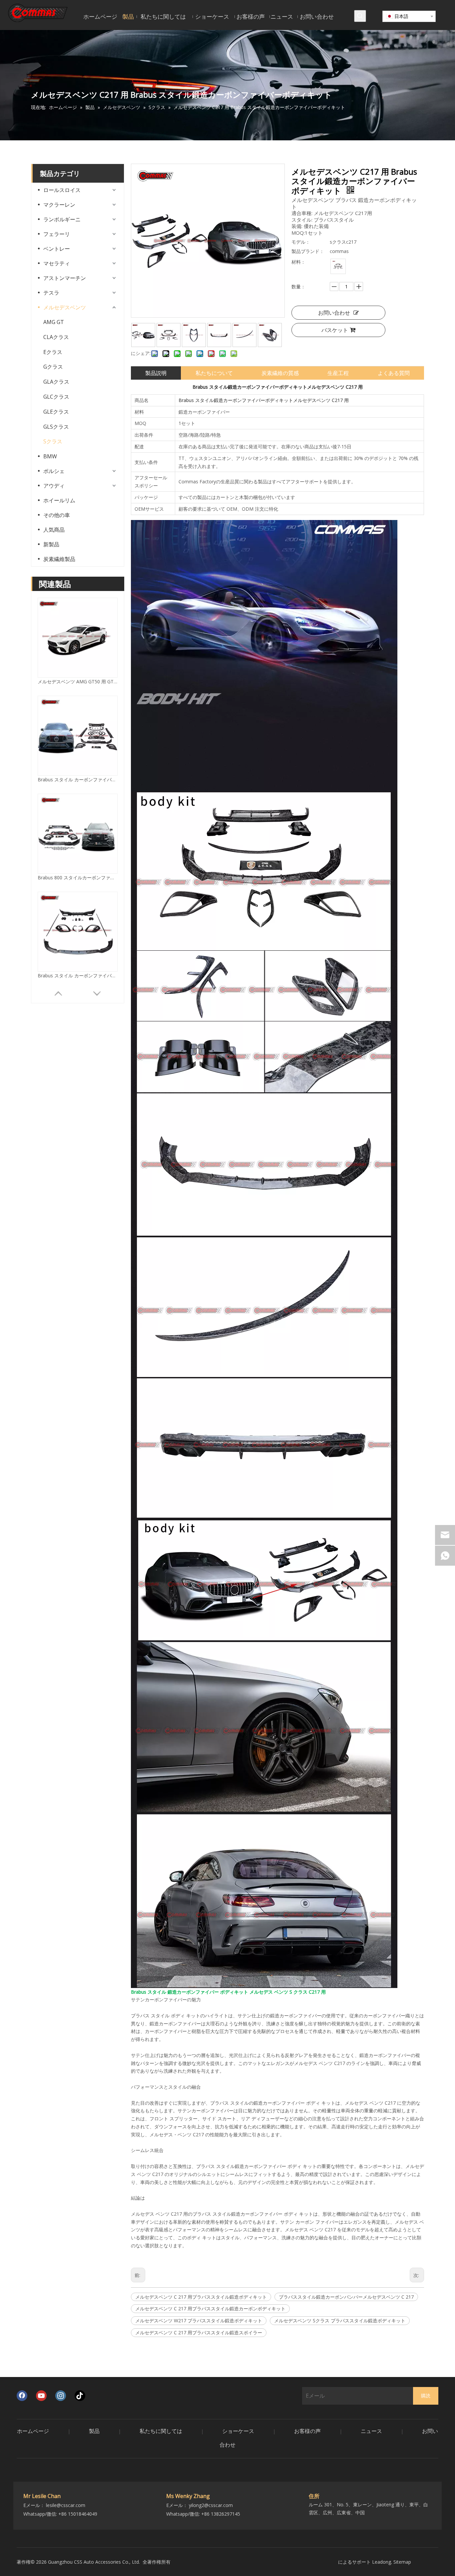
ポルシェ (54, 471)
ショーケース (238, 2431)
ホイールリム (59, 500)
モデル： (301, 242)
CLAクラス (56, 337)
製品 (94, 2431)
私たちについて (214, 373)
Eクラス (53, 352)
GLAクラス (56, 382)
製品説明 (156, 373)
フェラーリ (57, 234)
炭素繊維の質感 (280, 373)
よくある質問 (394, 373)
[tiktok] (80, 2396)
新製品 (51, 544)
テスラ (51, 293)
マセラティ (57, 263)
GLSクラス (56, 427)
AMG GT (54, 322)
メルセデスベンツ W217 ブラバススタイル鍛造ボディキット (199, 2320)
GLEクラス (56, 412)
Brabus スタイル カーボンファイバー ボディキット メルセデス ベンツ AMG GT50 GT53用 (78, 877)
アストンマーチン (65, 278)
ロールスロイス (62, 190)
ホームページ (33, 2431)
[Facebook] (22, 2396)
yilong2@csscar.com (211, 2505)
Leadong (382, 2562)
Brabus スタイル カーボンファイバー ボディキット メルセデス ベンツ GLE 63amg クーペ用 (78, 681)
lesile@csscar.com (66, 2505)
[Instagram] (61, 2396)
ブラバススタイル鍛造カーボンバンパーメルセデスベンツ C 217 (346, 2297)
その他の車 (57, 515)
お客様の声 (307, 2431)
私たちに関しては (161, 2431)
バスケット (335, 330)
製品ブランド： (308, 251)
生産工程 (338, 373)
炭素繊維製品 (59, 559)
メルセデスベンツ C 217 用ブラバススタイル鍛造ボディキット (201, 2297)
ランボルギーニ (62, 219)
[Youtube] (41, 2396)
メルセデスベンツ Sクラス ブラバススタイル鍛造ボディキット (340, 2320)
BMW (50, 456)
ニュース (371, 2431)
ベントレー (57, 249)
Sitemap (402, 2562)
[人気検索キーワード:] (360, 16)
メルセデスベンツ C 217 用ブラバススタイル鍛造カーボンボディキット (210, 2308)
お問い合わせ (334, 313)
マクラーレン (59, 205)
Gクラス (53, 367)
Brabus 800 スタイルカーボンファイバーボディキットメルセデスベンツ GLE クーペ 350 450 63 (78, 779)
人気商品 (54, 530)
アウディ (54, 486)
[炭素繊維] (338, 266)
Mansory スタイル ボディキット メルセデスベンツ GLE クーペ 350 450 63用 (78, 975)
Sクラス (53, 441)
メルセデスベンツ (65, 307)
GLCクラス (56, 397)
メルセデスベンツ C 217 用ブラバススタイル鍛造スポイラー (199, 2332)
